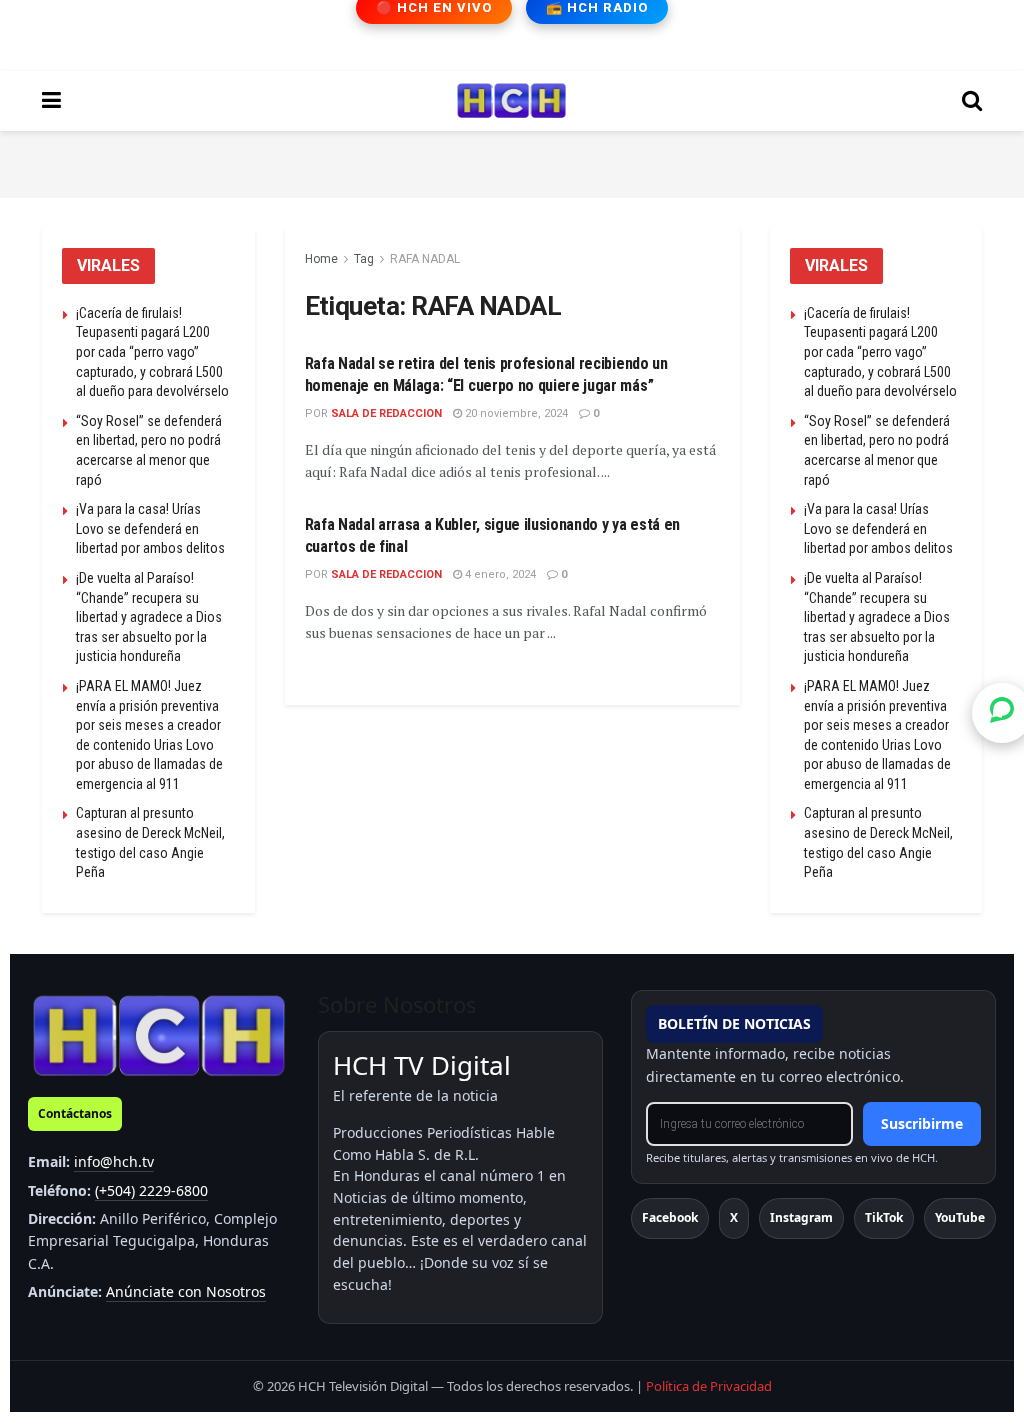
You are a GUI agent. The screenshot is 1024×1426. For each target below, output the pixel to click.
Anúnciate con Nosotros (186, 1291)
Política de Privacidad (709, 1386)
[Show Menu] (51, 101)
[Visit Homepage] (511, 101)
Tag (364, 259)
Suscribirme (922, 1123)
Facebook (670, 1217)
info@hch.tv (114, 1161)
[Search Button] (972, 101)
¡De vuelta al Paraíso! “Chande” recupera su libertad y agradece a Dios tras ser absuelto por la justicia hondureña (149, 617)
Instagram (801, 1217)
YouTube (960, 1217)
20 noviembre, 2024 (515, 413)
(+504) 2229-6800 (151, 1190)
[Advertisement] (512, 161)
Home (321, 259)
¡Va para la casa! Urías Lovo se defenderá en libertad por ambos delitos (150, 528)
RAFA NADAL (425, 259)
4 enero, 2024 (499, 574)
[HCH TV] (159, 1034)
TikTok (884, 1217)
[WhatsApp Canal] (1002, 713)
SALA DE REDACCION (386, 413)
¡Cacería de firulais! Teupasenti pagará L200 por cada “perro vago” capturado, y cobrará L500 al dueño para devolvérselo (152, 352)
